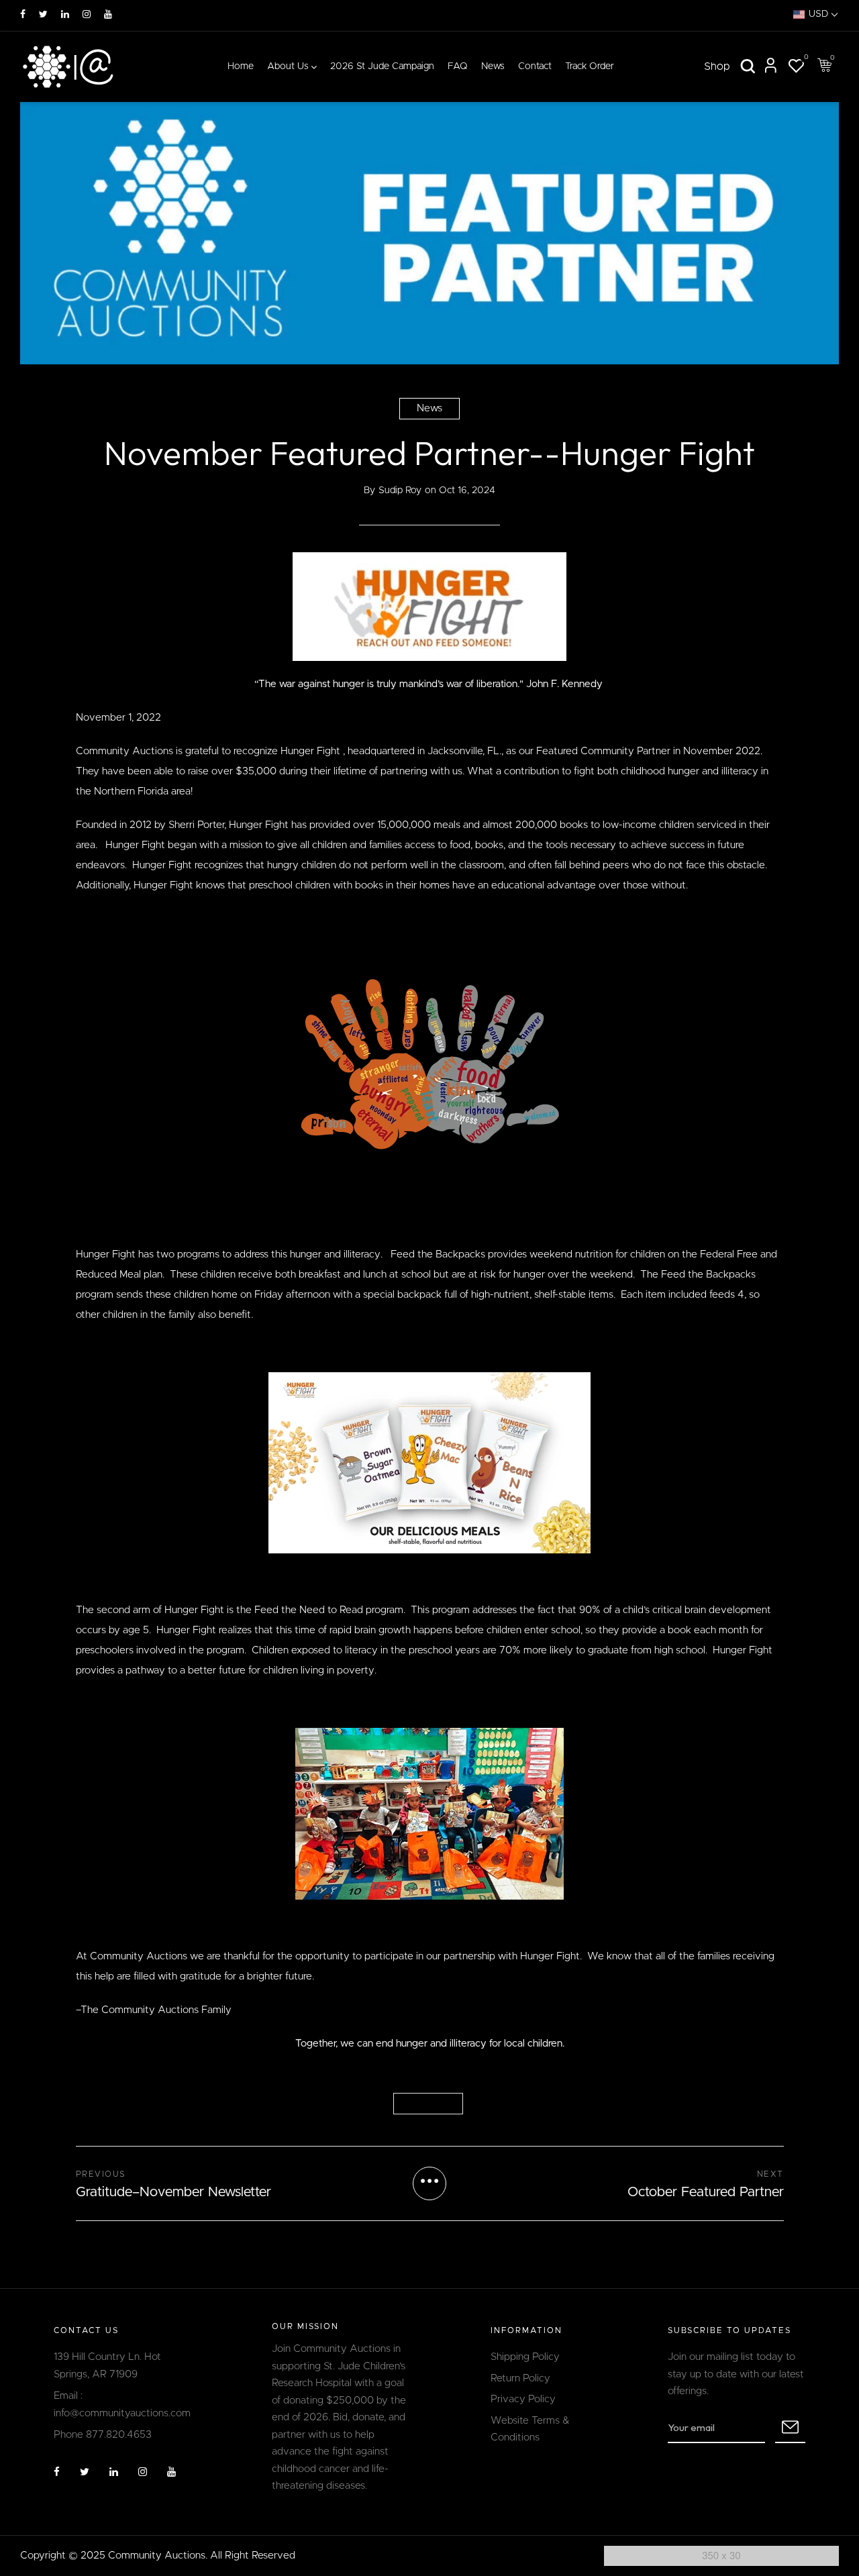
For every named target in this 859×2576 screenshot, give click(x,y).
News (493, 66)
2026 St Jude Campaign (382, 66)
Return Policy (520, 2378)
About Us (288, 66)
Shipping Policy (525, 2357)
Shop (717, 66)
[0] (796, 68)
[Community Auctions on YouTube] (108, 15)
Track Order (590, 66)
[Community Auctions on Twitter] (43, 15)
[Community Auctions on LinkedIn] (65, 15)
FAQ (458, 66)
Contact (535, 66)
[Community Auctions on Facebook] (23, 15)
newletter (428, 2104)
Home (241, 66)
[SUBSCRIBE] (790, 2428)
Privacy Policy (523, 2399)
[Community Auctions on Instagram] (87, 15)
